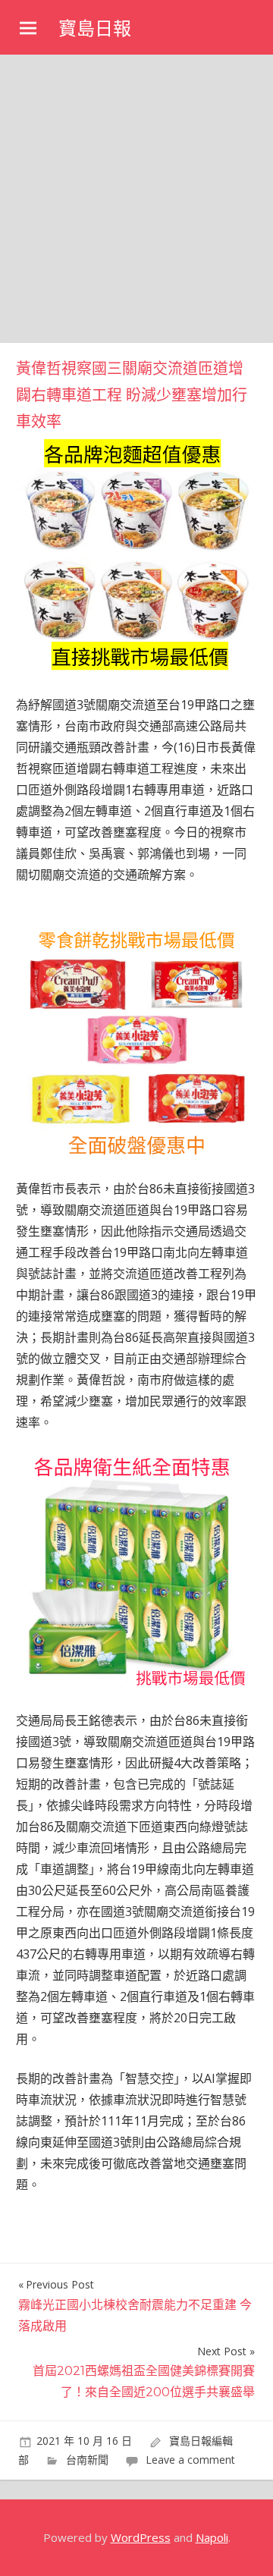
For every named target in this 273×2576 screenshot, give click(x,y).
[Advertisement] (136, 199)
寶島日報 (95, 28)
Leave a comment (190, 2460)
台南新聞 (87, 2460)
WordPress (141, 2537)
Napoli (212, 2537)
